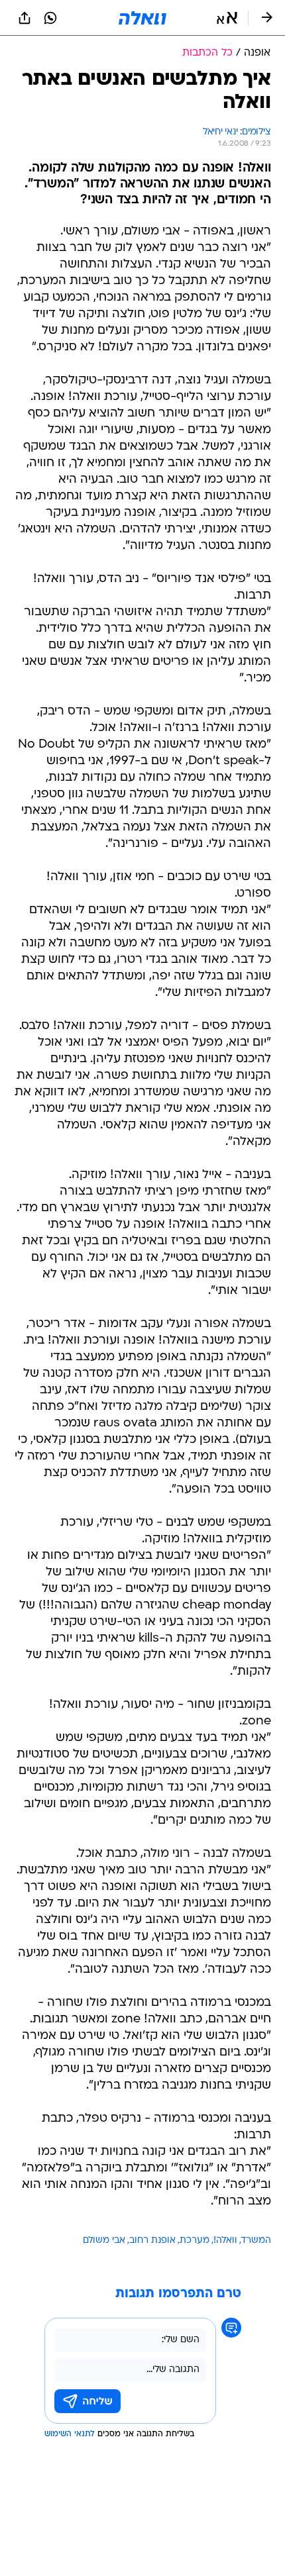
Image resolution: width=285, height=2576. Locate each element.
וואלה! (225, 2241)
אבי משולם (104, 2241)
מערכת (195, 2241)
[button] (227, 18)
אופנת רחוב (152, 2241)
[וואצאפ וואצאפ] (50, 18)
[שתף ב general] (25, 18)
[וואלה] (142, 18)
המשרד (256, 2241)
